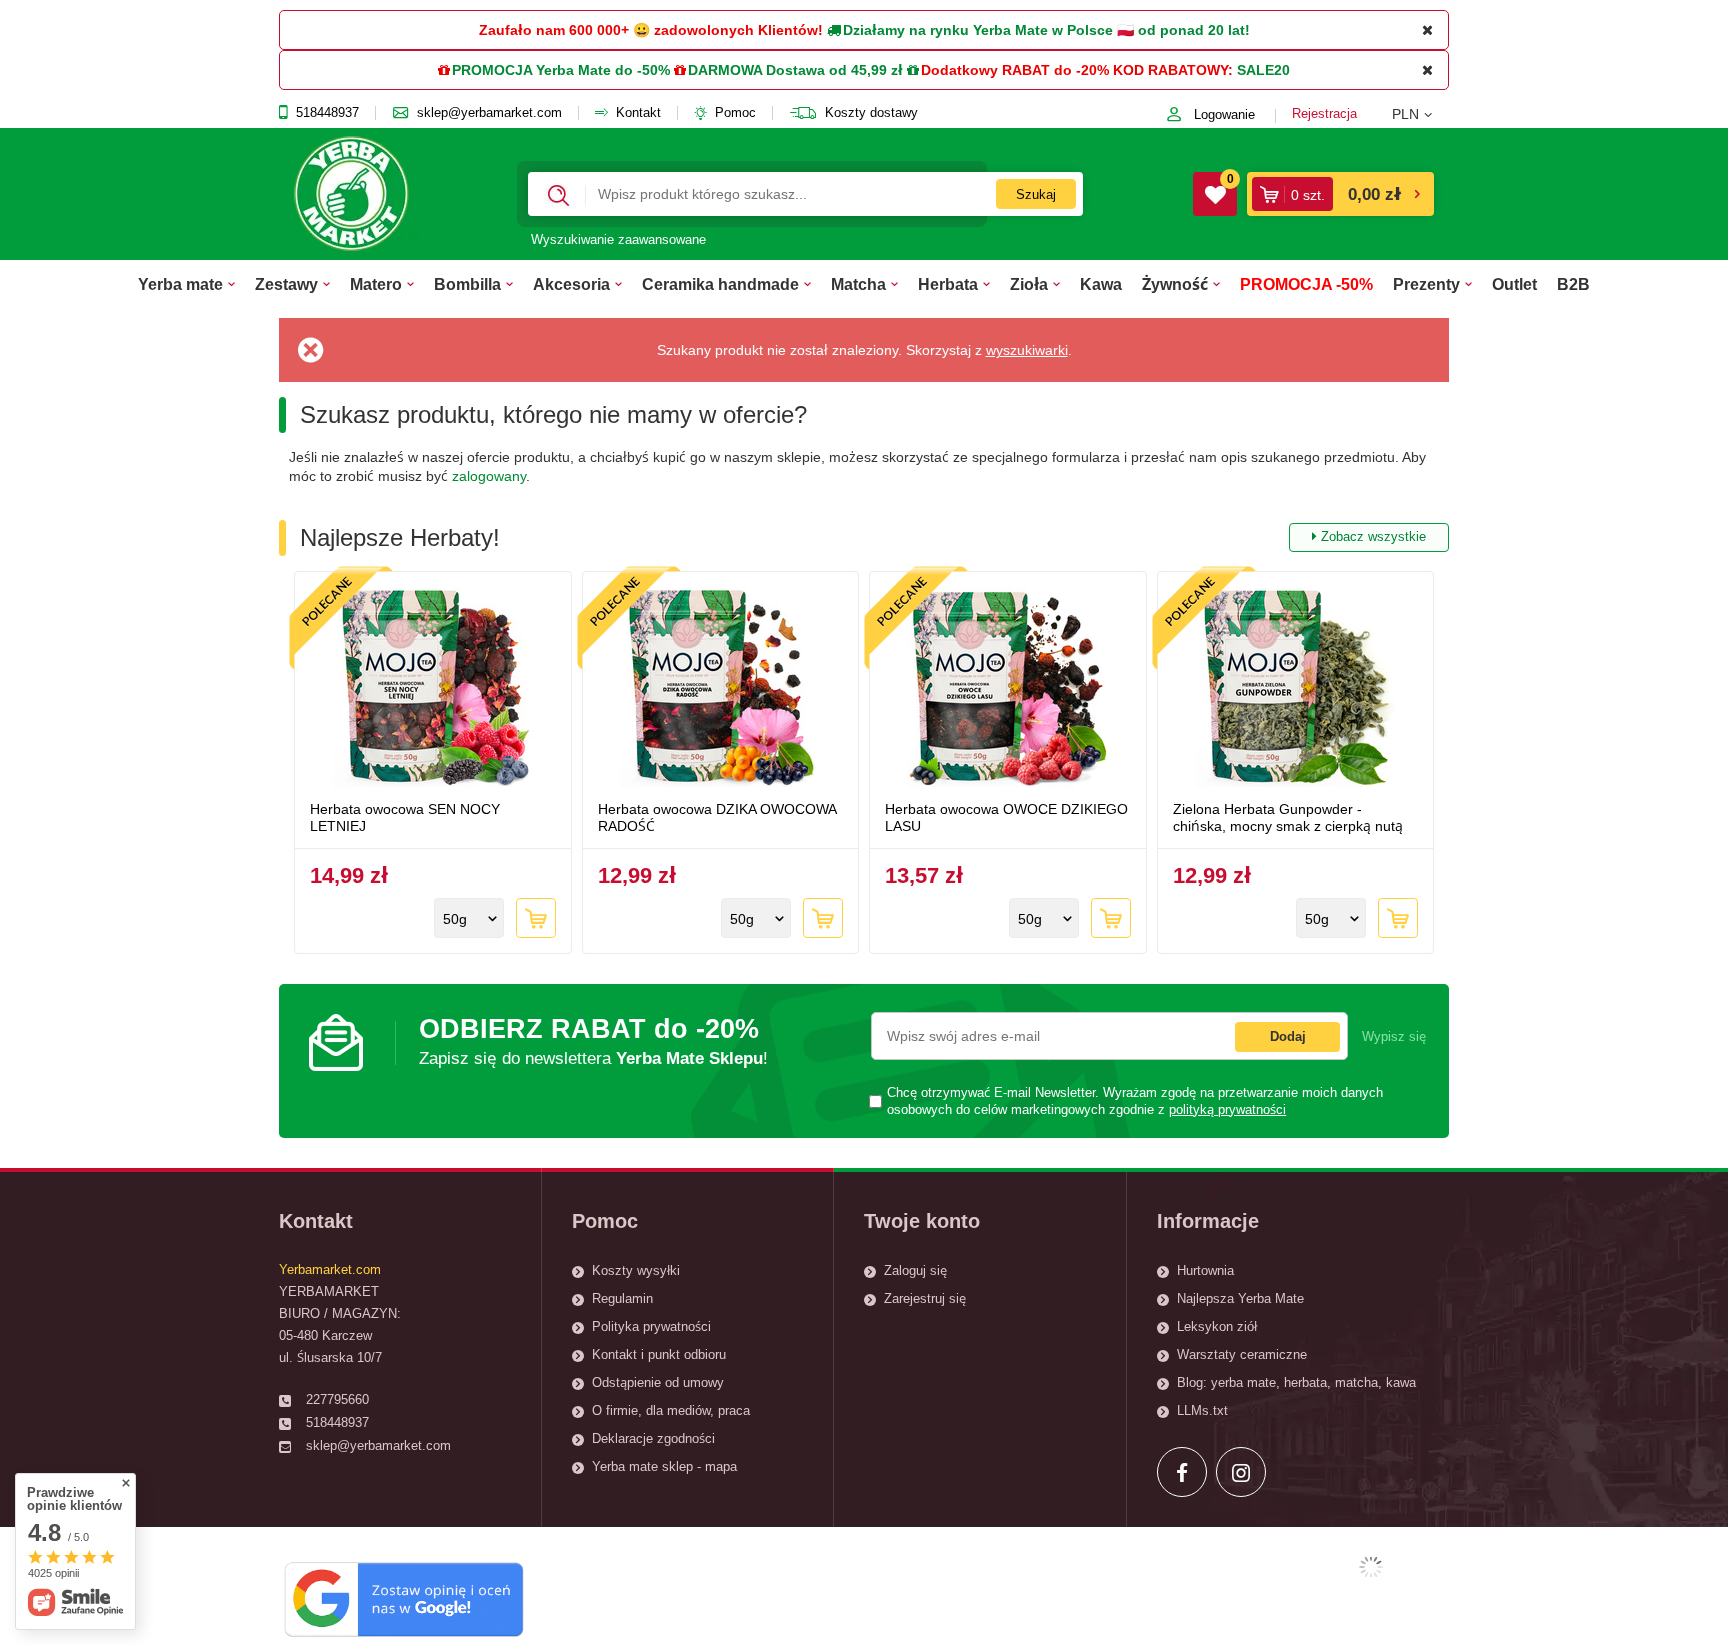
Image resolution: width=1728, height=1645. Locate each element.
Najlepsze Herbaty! (863, 537)
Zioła (1029, 284)
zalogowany (489, 476)
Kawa (1101, 284)
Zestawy (286, 284)
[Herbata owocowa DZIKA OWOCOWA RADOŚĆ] (721, 689)
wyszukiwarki (1027, 350)
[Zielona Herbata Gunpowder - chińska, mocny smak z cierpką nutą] (1296, 689)
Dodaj (1288, 1036)
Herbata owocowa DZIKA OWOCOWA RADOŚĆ (717, 817)
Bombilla (467, 284)
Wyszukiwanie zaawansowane (618, 239)
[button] (1420, 114)
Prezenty (1426, 284)
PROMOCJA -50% (1306, 284)
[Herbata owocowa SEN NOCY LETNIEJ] (433, 689)
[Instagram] (1241, 1472)
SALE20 (1263, 70)
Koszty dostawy (871, 113)
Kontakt (638, 113)
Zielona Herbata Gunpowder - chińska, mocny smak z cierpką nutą (1288, 817)
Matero (376, 284)
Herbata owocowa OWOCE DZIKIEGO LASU (1006, 817)
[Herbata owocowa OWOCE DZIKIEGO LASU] (1008, 689)
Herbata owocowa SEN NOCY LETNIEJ (405, 817)
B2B (1573, 284)
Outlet (1514, 284)
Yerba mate (180, 284)
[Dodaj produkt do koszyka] (536, 918)
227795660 (337, 1399)
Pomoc (735, 113)
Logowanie (1224, 114)
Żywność (1175, 284)
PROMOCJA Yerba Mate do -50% (561, 70)
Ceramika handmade (720, 284)
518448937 (327, 113)
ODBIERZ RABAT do (593, 1040)
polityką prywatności (1227, 1110)
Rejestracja (1324, 113)
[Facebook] (1182, 1472)
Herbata (948, 284)
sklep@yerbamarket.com (489, 113)
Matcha (858, 284)
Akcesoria (571, 284)
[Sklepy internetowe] (1371, 1567)
